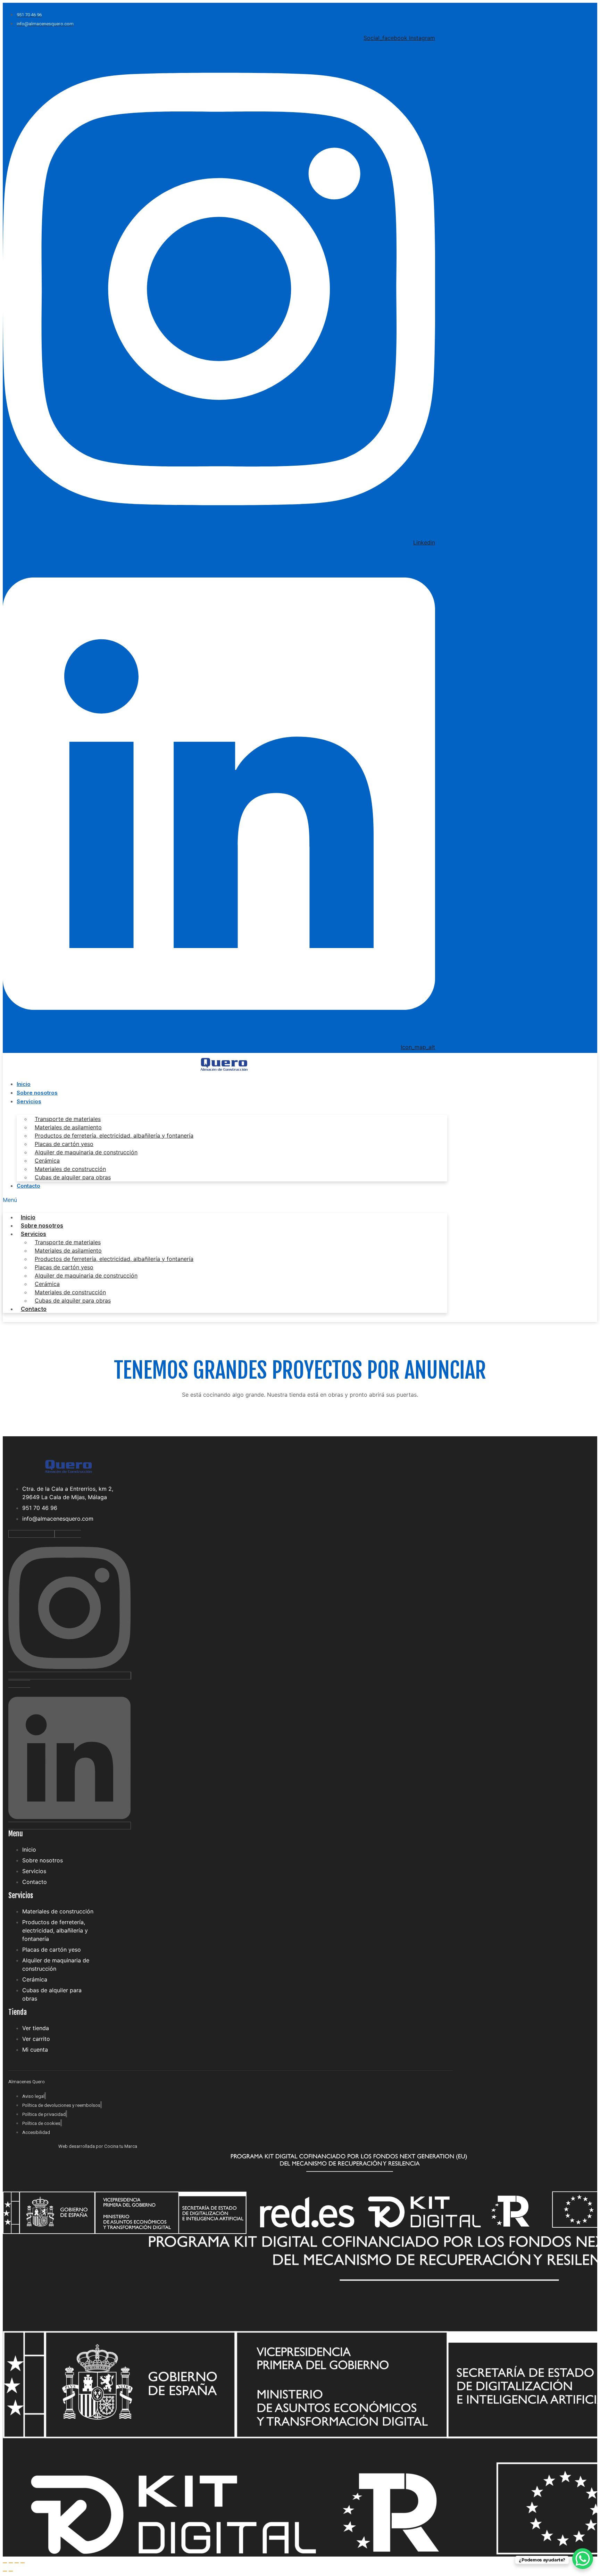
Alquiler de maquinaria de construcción (86, 1152)
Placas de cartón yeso (64, 1144)
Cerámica (47, 1161)
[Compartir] (17, 2563)
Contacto (28, 1186)
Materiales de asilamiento (68, 1127)
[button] (225, 1200)
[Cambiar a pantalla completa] (11, 2563)
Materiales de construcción (70, 1169)
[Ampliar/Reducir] (5, 2563)
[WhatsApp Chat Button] (583, 2559)
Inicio (24, 1084)
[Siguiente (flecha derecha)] (11, 2571)
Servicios (29, 1101)
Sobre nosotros (37, 1093)
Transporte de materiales (68, 1119)
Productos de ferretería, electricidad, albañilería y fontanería (114, 1136)
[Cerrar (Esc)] (23, 2563)
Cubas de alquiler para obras (73, 1177)
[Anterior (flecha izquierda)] (5, 2571)
